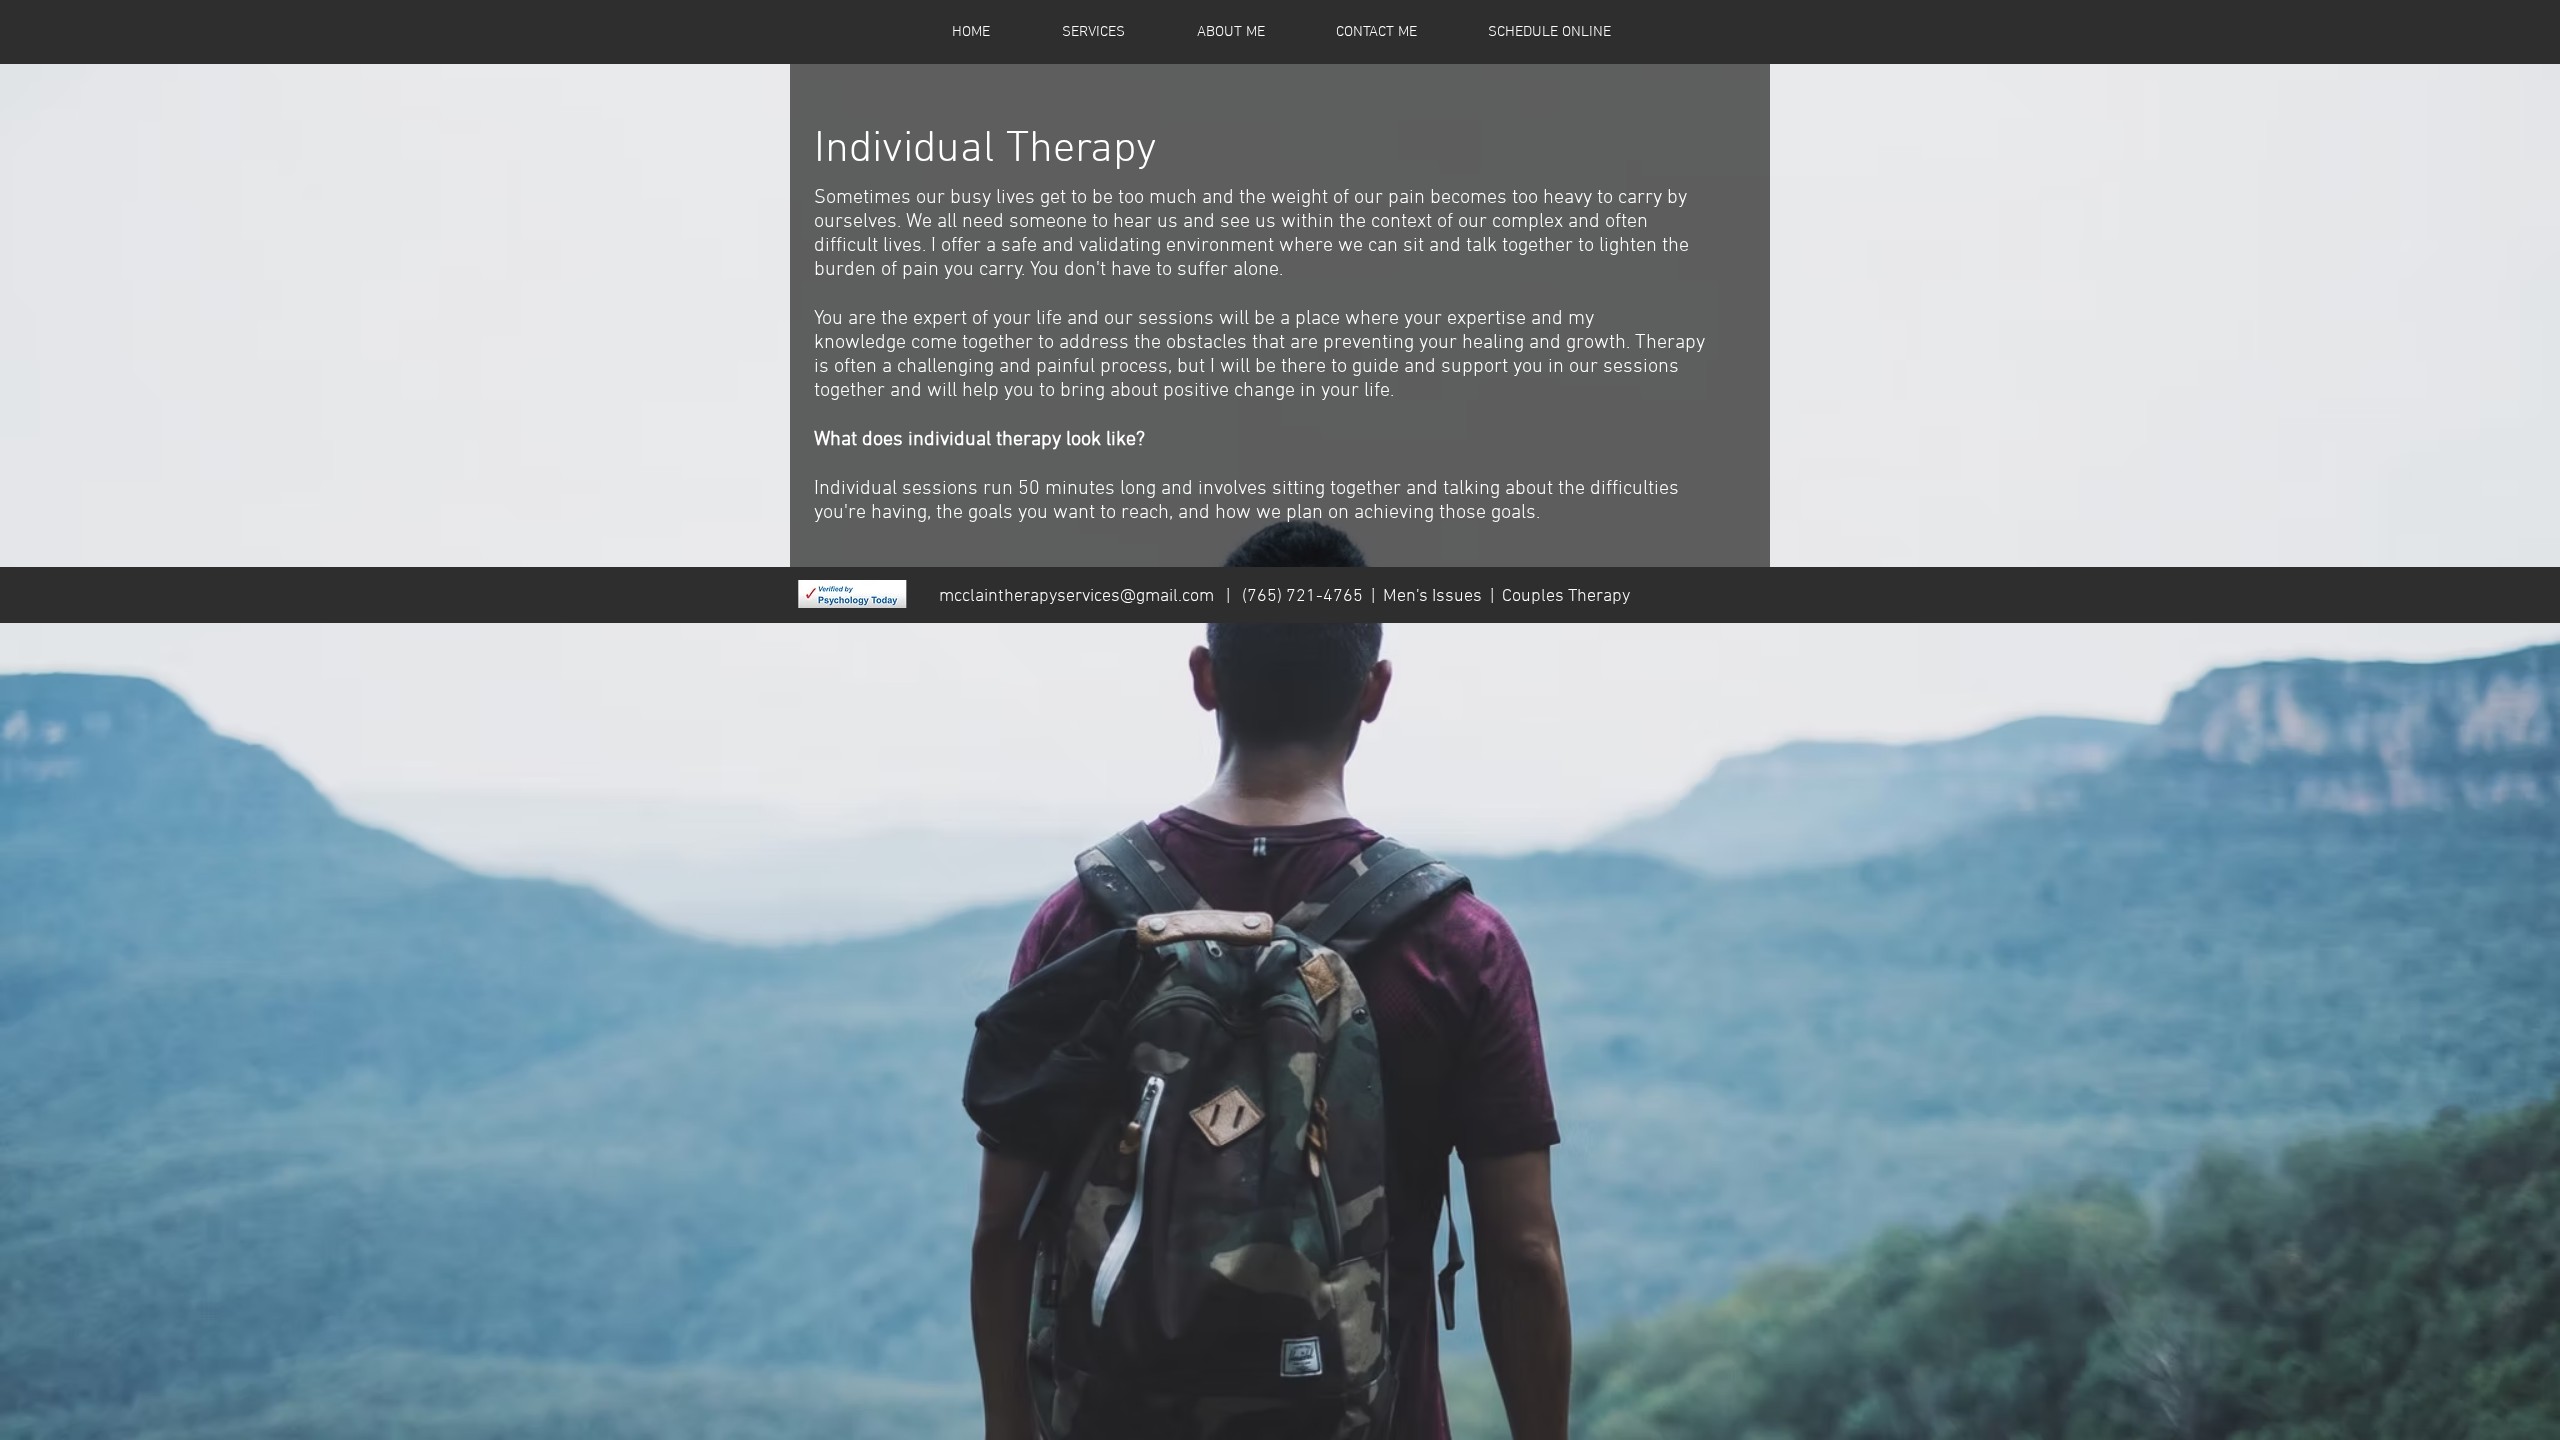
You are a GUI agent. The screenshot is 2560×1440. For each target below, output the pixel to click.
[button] (1093, 32)
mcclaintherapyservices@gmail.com (1076, 596)
